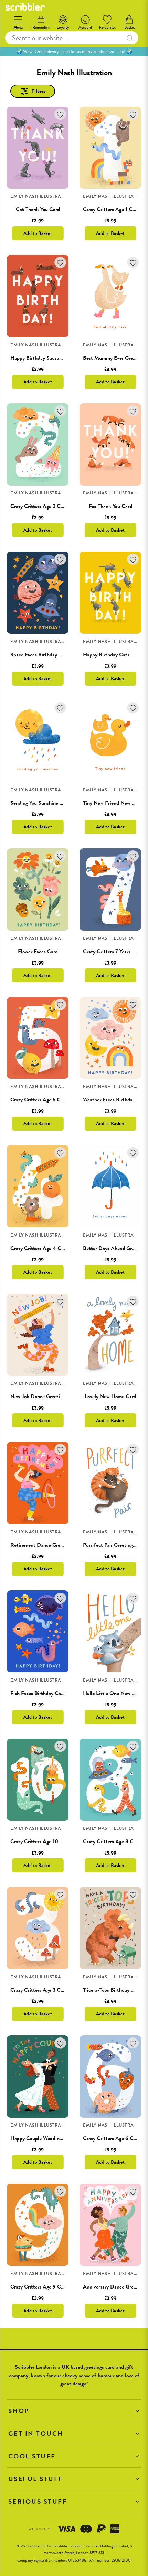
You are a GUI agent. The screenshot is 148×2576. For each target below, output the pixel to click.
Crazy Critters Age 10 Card (40, 1841)
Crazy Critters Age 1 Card (111, 209)
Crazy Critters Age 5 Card (39, 1100)
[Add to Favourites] (60, 114)
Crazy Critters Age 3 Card (39, 1990)
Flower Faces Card (38, 952)
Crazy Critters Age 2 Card (39, 506)
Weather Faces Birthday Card (115, 1100)
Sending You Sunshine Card (40, 803)
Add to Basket (38, 233)
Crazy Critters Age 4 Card (39, 1248)
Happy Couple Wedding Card (42, 2138)
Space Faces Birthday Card (40, 655)
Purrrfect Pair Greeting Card (114, 1545)
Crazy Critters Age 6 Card (112, 2138)
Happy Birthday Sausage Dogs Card (49, 358)
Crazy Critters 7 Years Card (113, 952)
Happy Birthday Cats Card (112, 655)
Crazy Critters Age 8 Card (112, 1841)
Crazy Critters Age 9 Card (39, 2287)
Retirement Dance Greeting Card (47, 1545)
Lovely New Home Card (110, 1396)
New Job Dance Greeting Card (44, 1396)
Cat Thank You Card (38, 209)
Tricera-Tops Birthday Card (112, 1990)
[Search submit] (130, 38)
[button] (74, 2411)
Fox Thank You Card (110, 506)
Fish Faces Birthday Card (38, 1693)
